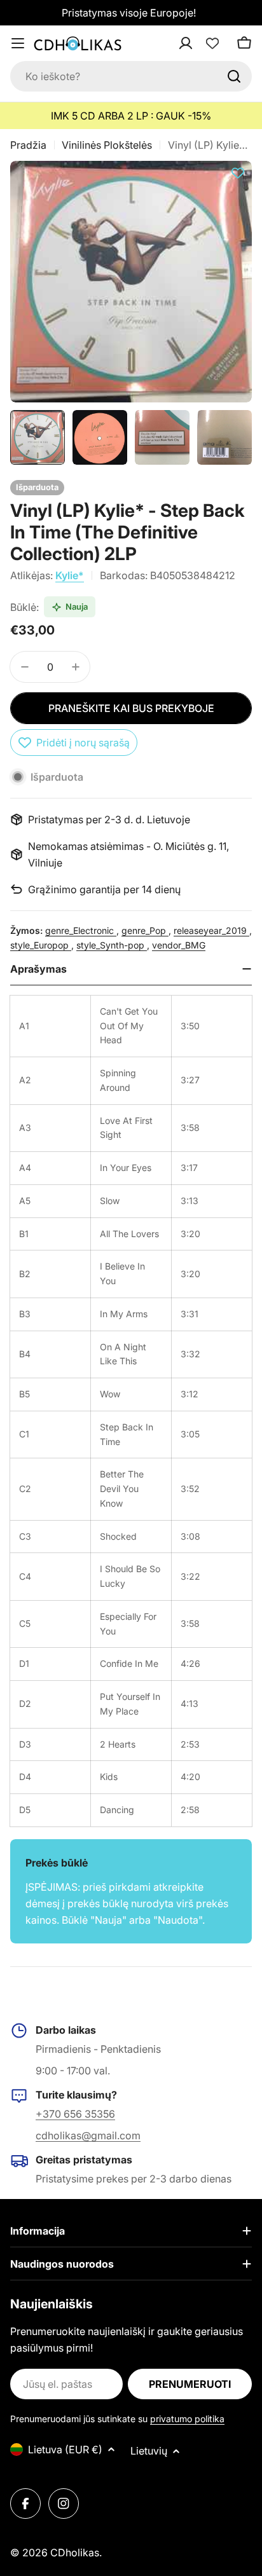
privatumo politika (187, 2419)
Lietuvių (149, 2451)
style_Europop (41, 945)
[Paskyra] (202, 43)
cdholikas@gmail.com (88, 2135)
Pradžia (28, 145)
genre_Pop (145, 930)
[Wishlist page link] (212, 43)
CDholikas (75, 2552)
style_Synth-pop (112, 945)
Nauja (77, 606)
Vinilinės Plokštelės (107, 145)
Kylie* (70, 575)
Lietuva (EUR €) (65, 2449)
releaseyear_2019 (211, 930)
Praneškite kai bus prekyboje (131, 708)
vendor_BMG (179, 945)
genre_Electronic (81, 930)
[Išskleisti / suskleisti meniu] (18, 43)
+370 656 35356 (75, 2114)
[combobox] (131, 76)
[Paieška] (234, 76)
